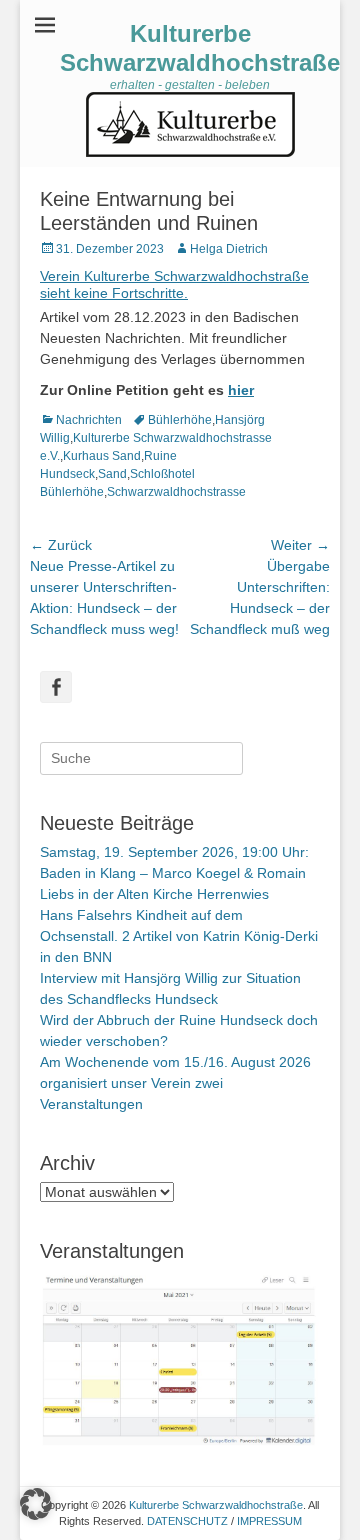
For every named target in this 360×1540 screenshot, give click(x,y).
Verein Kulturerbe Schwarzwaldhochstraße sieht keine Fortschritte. (174, 284)
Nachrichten (89, 420)
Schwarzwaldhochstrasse (176, 492)
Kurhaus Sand (102, 456)
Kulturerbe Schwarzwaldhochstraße (200, 48)
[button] (36, 1504)
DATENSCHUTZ (187, 1521)
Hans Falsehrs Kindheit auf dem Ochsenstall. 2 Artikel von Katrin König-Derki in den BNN (179, 936)
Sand (112, 474)
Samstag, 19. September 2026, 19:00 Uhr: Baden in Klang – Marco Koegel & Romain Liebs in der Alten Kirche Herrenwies (174, 873)
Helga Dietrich (229, 249)
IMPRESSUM (269, 1521)
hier (241, 390)
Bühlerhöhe (180, 420)
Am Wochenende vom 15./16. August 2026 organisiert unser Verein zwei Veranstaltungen (175, 1083)
